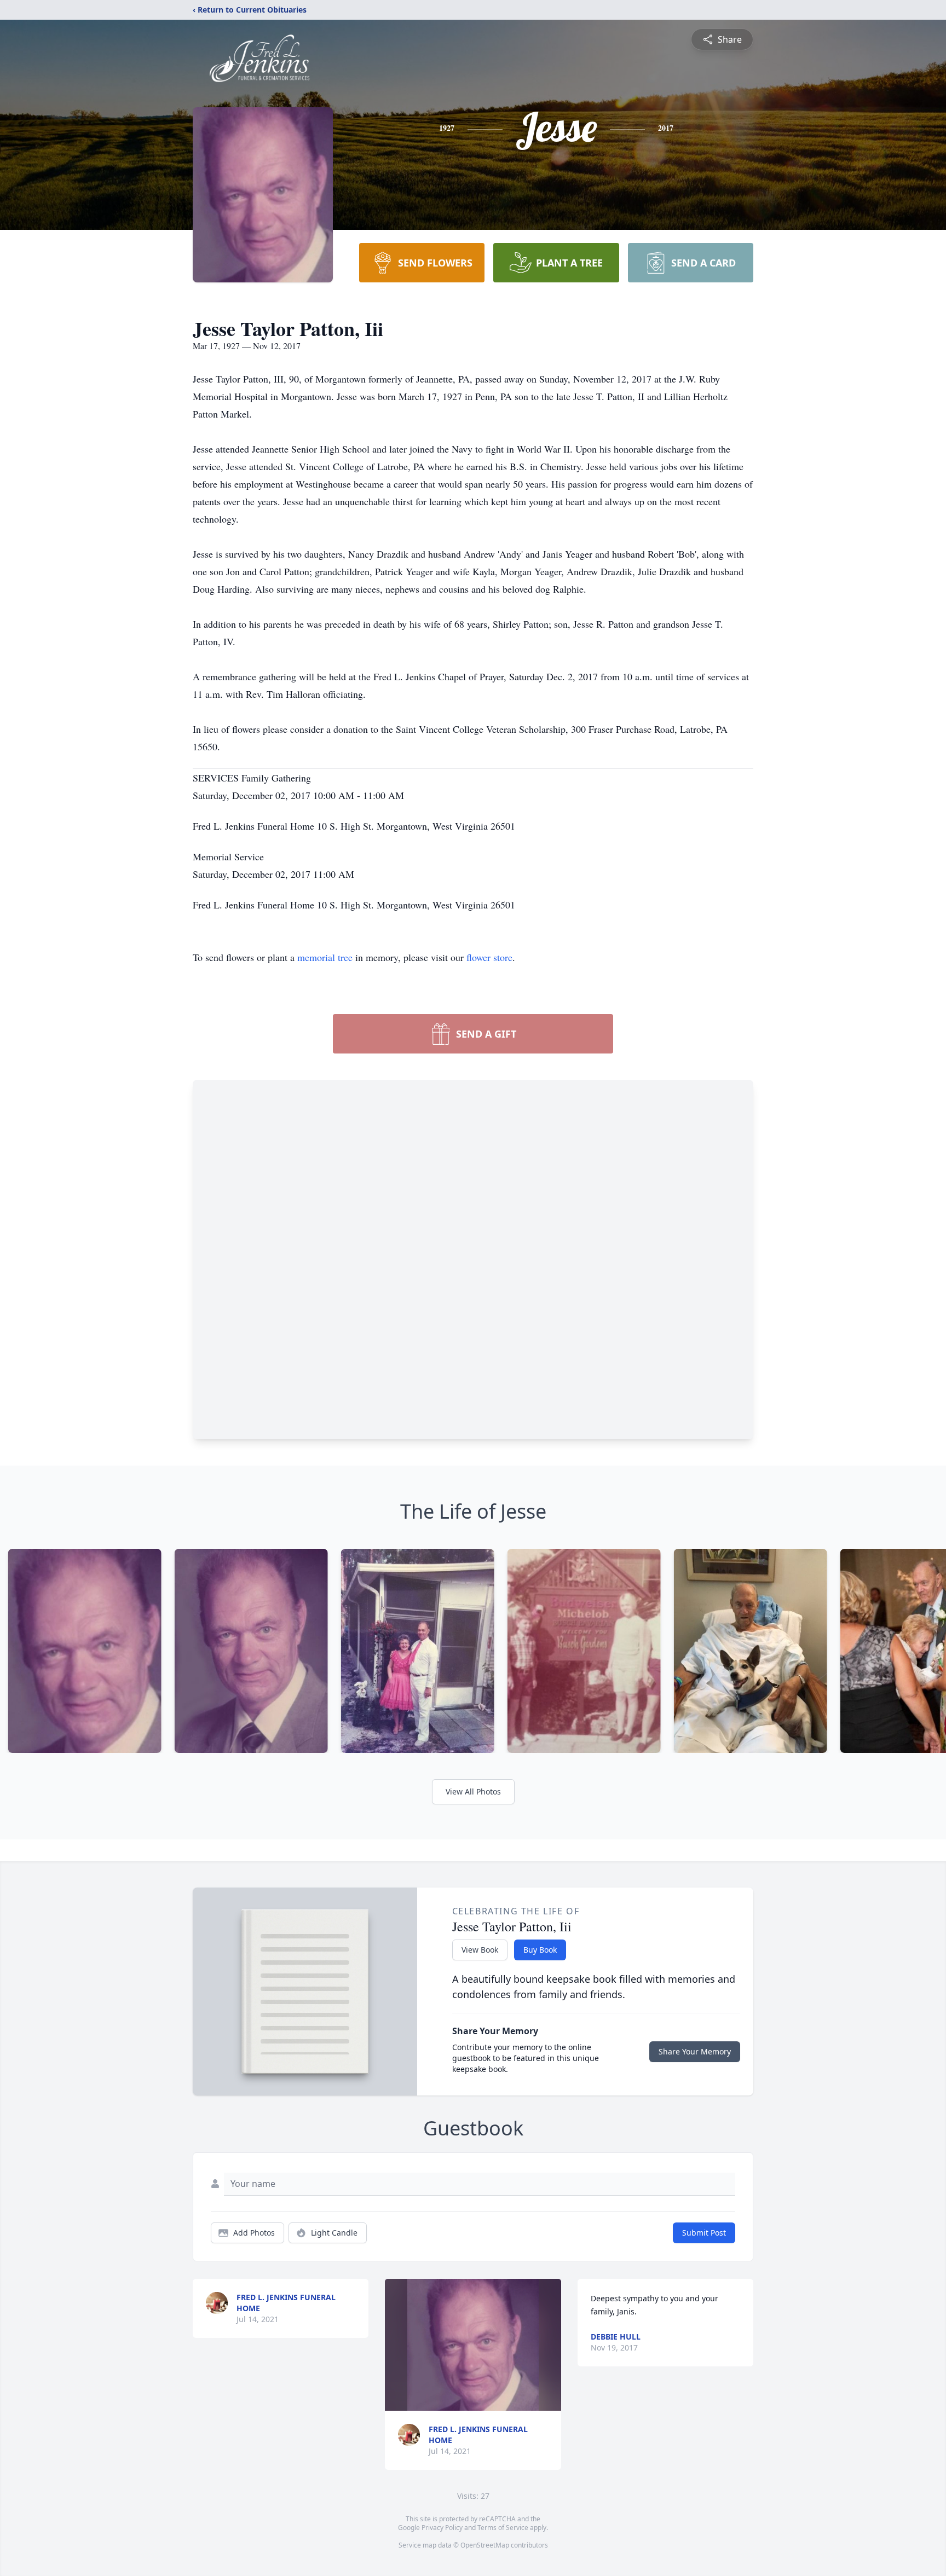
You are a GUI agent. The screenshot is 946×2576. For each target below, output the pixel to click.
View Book (480, 1950)
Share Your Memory (695, 2051)
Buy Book (540, 1950)
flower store (489, 957)
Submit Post (704, 2233)
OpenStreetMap (485, 2545)
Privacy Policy (442, 2528)
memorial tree (325, 957)
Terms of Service (503, 2528)
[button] (473, 2345)
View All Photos (473, 1791)
